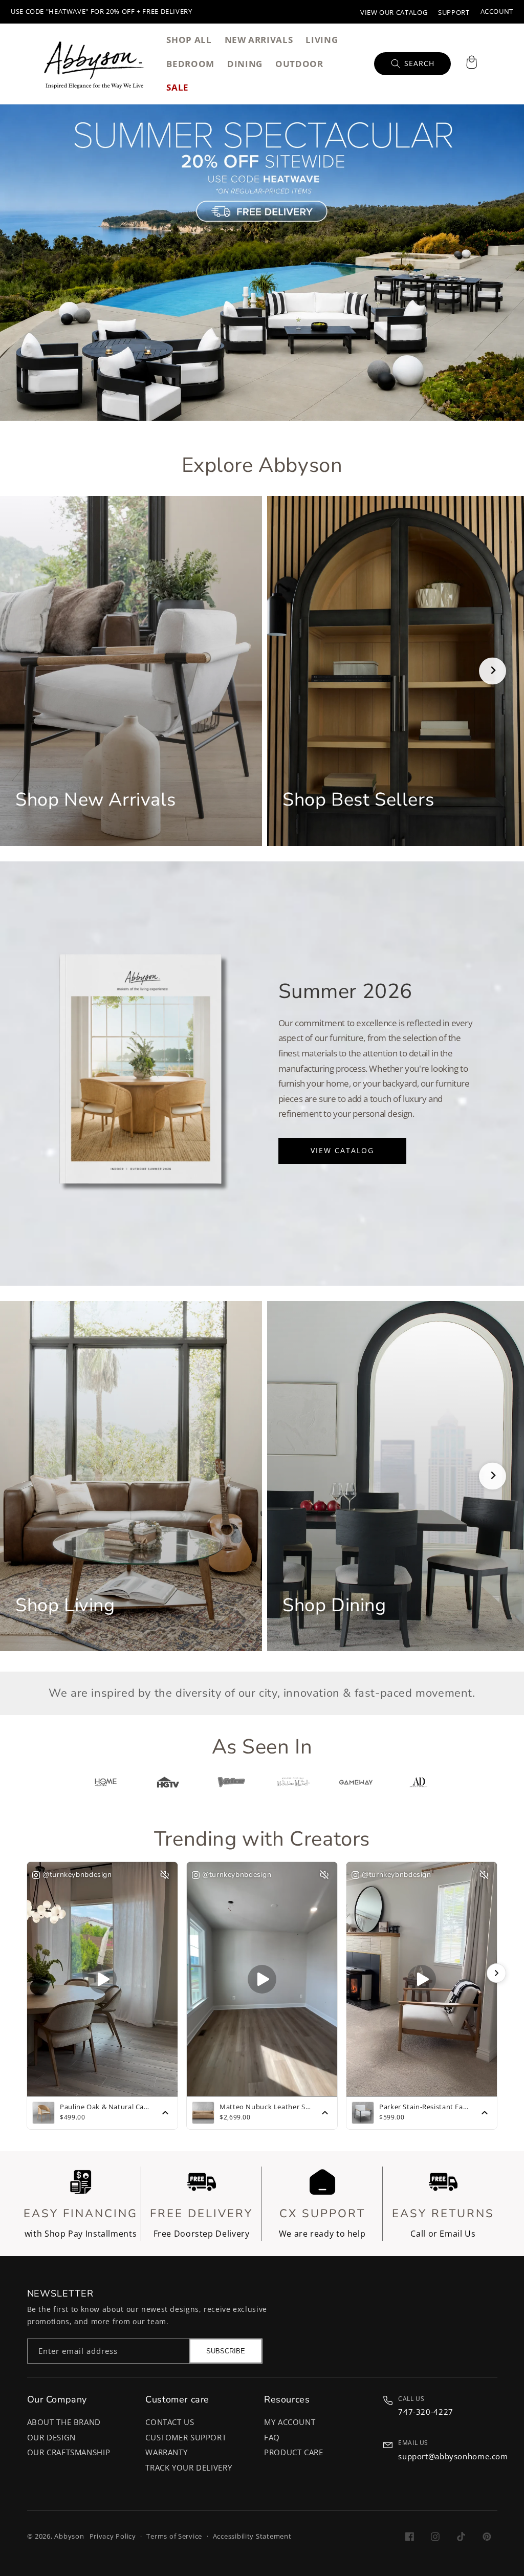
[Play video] (102, 1979)
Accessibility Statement (252, 2536)
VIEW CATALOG (342, 1150)
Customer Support (186, 2437)
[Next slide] (493, 671)
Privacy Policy (113, 2536)
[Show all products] (165, 2113)
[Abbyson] (94, 63)
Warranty (166, 2452)
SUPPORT (454, 13)
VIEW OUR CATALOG (394, 13)
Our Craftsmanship (69, 2452)
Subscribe (226, 2351)
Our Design (51, 2437)
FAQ (272, 2437)
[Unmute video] (165, 1875)
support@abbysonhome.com (453, 2456)
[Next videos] (496, 1973)
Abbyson (69, 2536)
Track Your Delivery (189, 2467)
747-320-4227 (426, 2412)
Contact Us (170, 2422)
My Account (290, 2422)
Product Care (294, 2452)
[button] (471, 63)
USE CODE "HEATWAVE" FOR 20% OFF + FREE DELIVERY (102, 12)
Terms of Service (174, 2536)
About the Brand (64, 2422)
